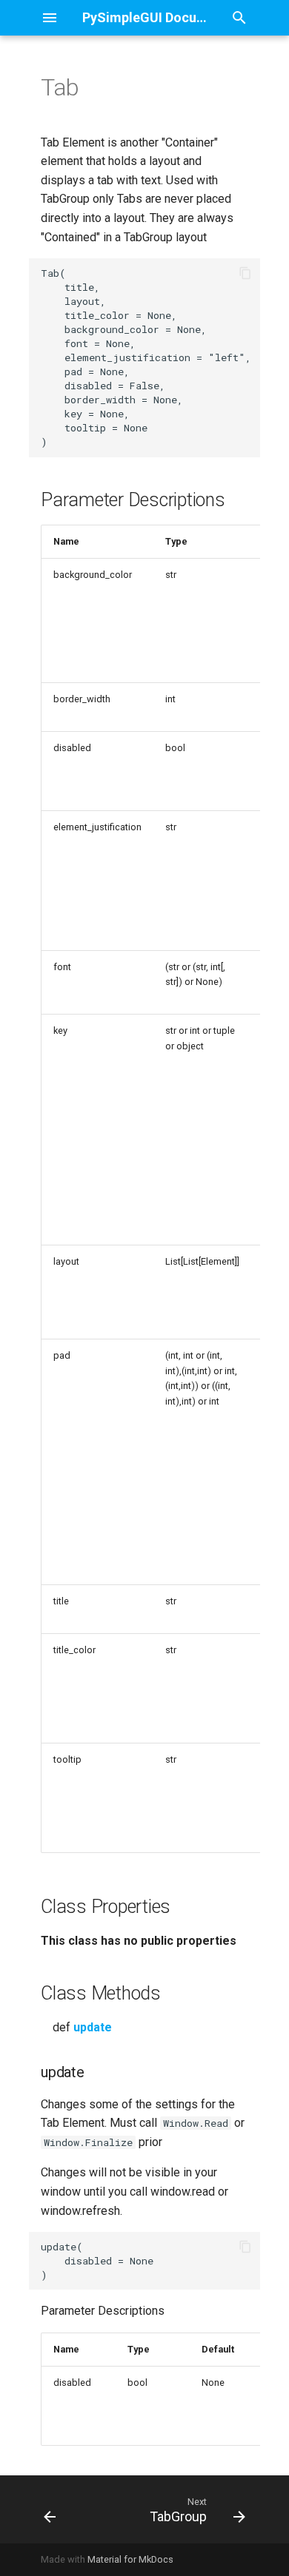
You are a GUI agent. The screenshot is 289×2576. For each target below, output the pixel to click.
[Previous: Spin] (50, 2509)
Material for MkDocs (130, 2559)
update (93, 2027)
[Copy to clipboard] (245, 273)
